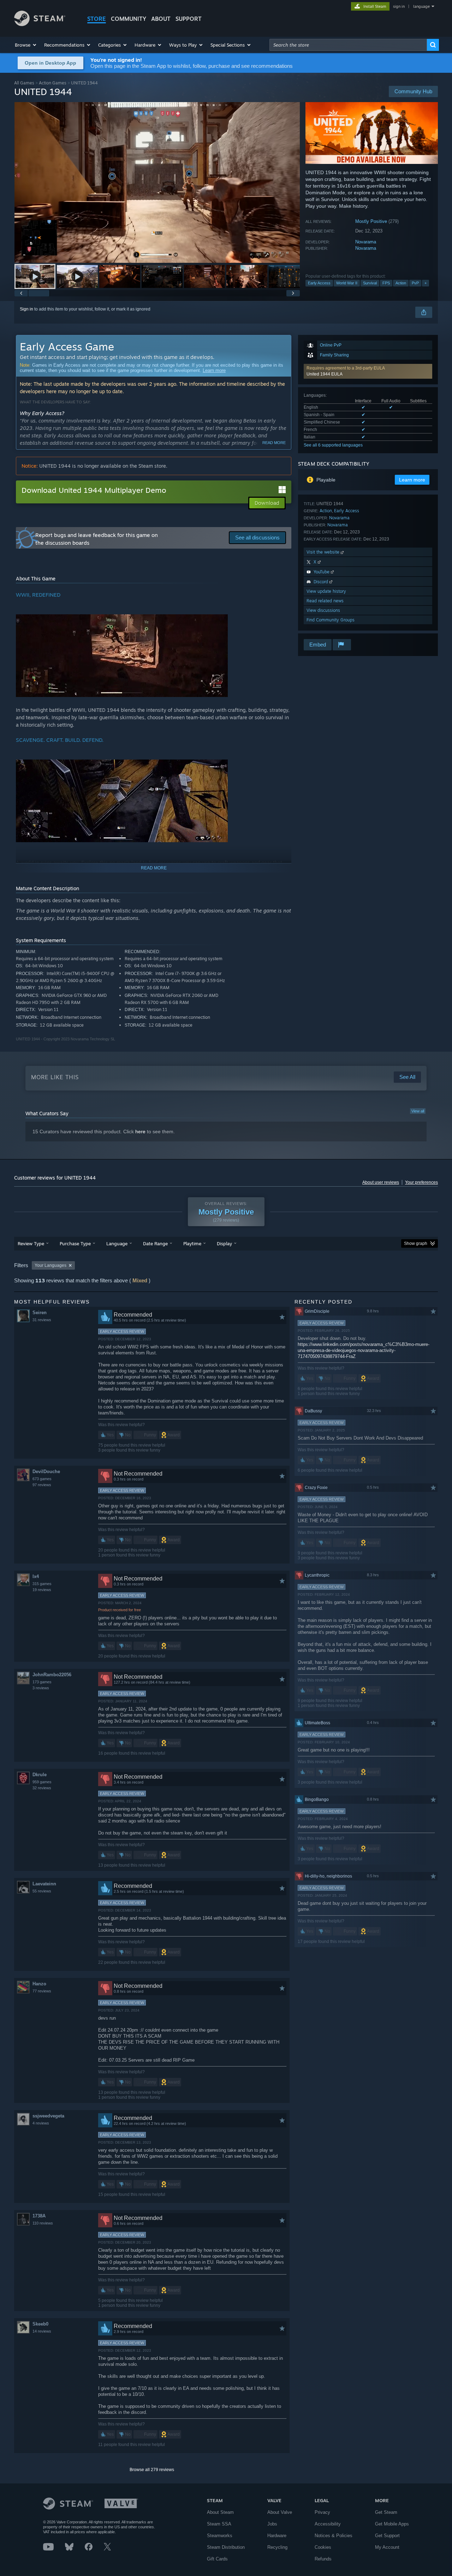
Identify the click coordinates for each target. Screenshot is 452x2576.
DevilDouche (46, 1472)
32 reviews (42, 1788)
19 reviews (42, 1590)
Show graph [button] (416, 1243)
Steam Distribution (226, 2547)
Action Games (53, 83)
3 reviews (41, 1688)
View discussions (323, 610)
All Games (24, 83)
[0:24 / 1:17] (157, 182)
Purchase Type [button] (75, 1243)
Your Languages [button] (50, 1265)
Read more (274, 443)
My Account (387, 2547)
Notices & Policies (334, 2536)
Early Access (319, 283)
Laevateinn (44, 1884)
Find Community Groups (331, 620)
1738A (39, 2216)
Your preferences (421, 1182)
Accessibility (328, 2524)
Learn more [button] (412, 480)
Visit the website (324, 552)
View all (418, 1111)
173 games (42, 1682)
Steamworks (220, 2536)
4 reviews (41, 2123)
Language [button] (117, 1243)
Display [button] (224, 1243)
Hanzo (39, 1984)
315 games (42, 1584)
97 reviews (42, 1485)
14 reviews (42, 2331)
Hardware (277, 2536)
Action (401, 283)
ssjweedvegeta (48, 2116)
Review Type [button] (31, 1243)
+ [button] (426, 283)
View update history (326, 591)
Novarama (366, 242)
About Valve (280, 2512)
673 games (42, 1479)
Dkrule (40, 1775)
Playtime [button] (192, 1243)
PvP (415, 283)
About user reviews (381, 1182)
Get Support (387, 2536)
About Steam (220, 2512)
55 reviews (42, 1891)
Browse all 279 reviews (152, 2470)
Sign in (26, 309)
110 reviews (43, 2223)
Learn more (214, 370)
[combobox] (348, 45)
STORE (97, 19)
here (140, 1132)
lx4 (36, 1576)
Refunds (323, 2559)
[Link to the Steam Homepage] (40, 24)
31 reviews (42, 1320)
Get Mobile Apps (392, 2524)
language (421, 6)
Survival (370, 283)
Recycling (277, 2547)
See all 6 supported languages (333, 445)
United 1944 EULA (325, 374)
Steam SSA (219, 2524)
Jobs (272, 2524)
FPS (386, 283)
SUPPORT (189, 19)
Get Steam (386, 2512)
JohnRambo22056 (52, 1675)
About (161, 19)
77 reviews (42, 1991)
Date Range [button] (155, 1243)
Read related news (325, 601)
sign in (399, 6)
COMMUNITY (129, 19)
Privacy (322, 2512)
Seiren (40, 1313)
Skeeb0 (40, 2324)
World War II (347, 283)
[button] (26, 45)
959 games (42, 1782)
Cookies (323, 2547)
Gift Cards (217, 2559)
